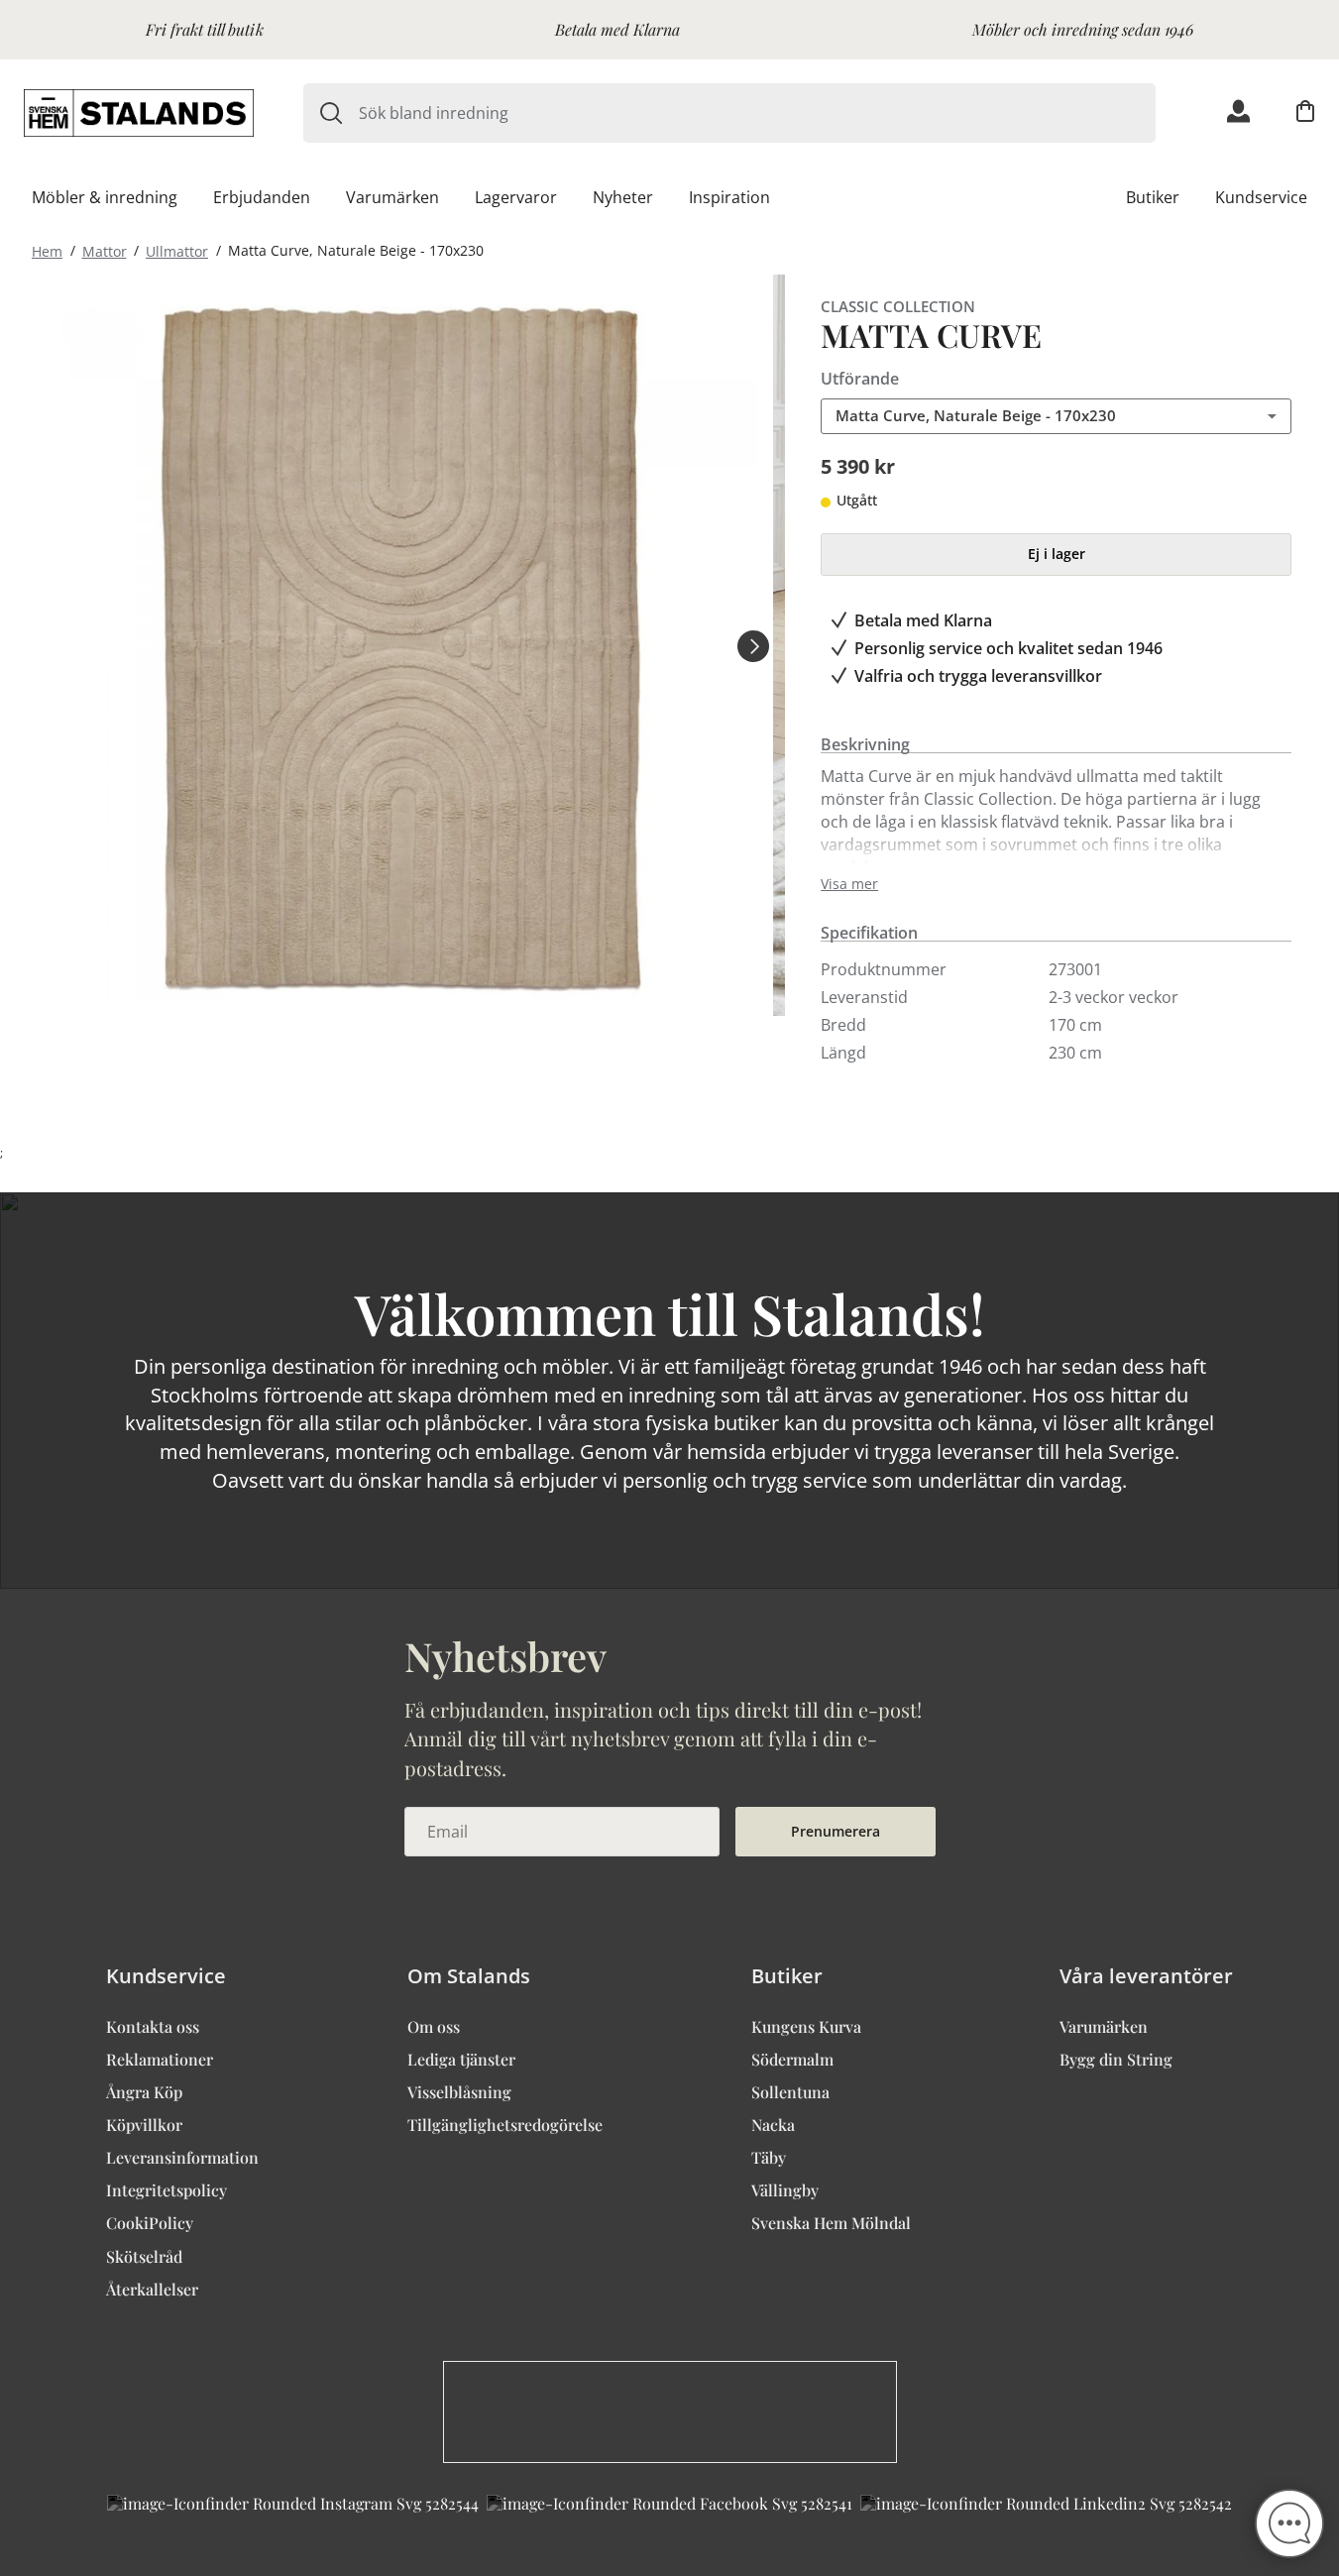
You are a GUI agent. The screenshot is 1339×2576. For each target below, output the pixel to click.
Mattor (105, 250)
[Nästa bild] (753, 645)
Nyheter (623, 197)
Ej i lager (1057, 554)
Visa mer (849, 884)
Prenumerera (836, 1831)
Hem (47, 250)
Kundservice (1261, 197)
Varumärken (392, 197)
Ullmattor (177, 250)
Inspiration (729, 197)
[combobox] (757, 113)
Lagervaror (516, 197)
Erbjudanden (262, 197)
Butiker (1153, 197)
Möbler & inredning (105, 197)
